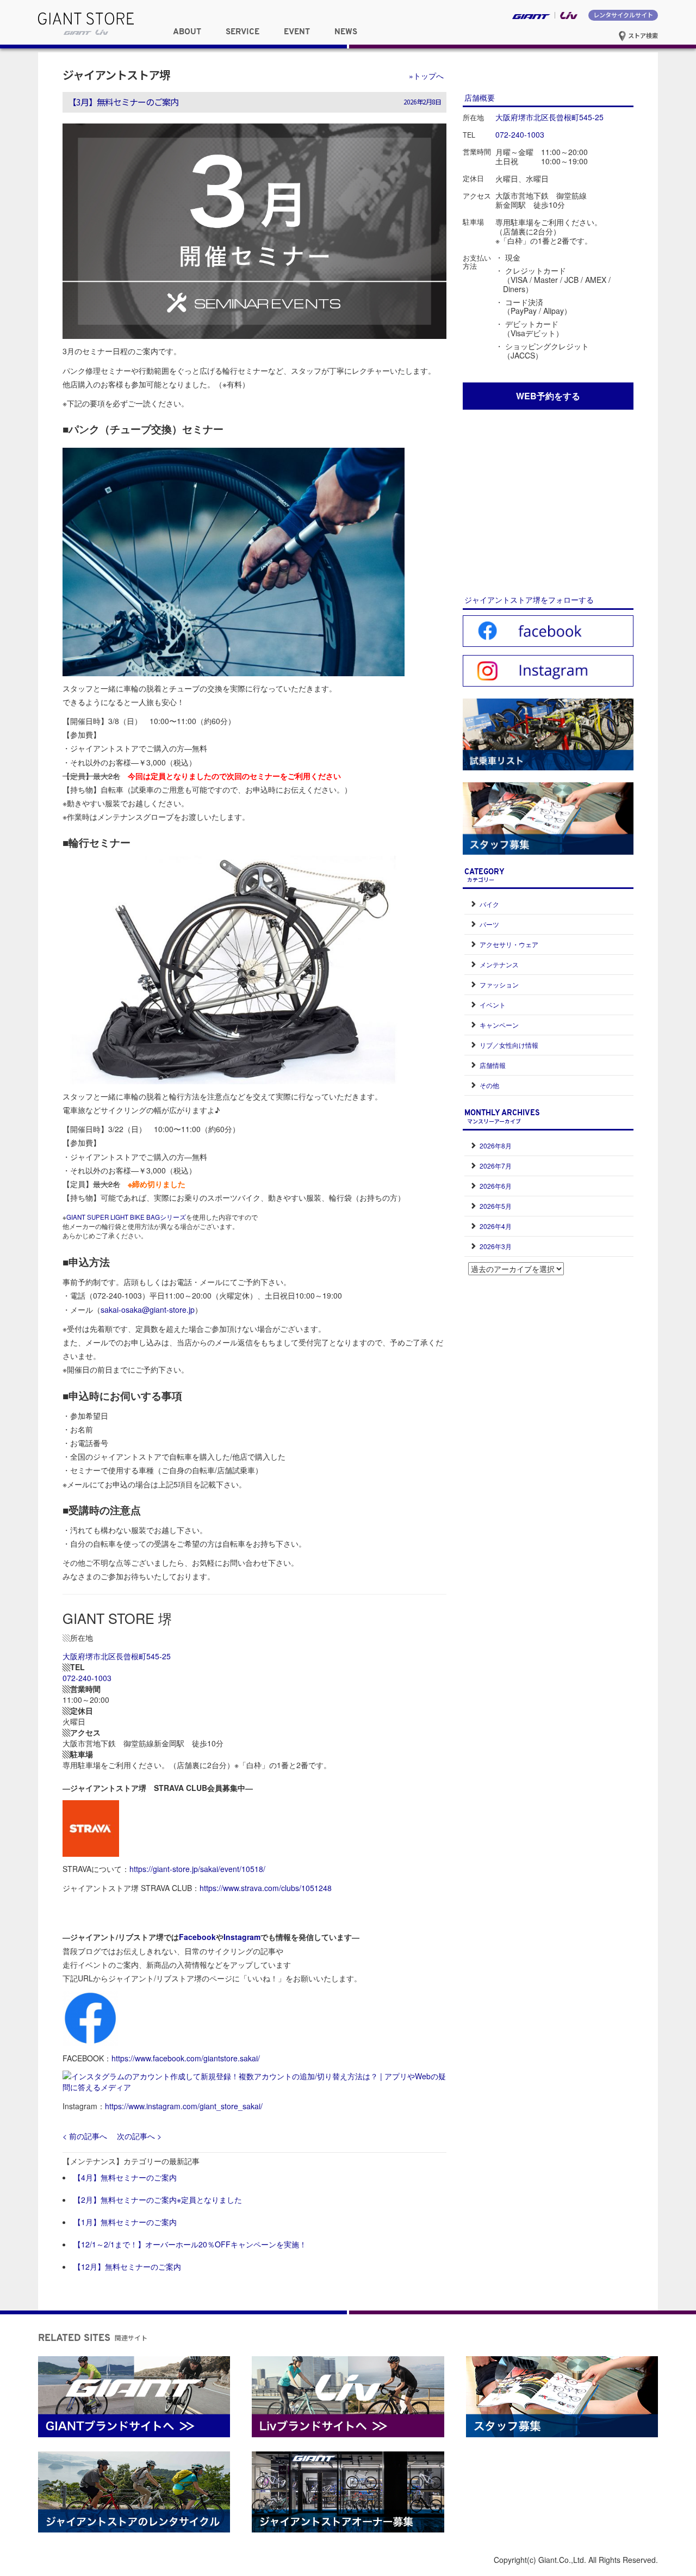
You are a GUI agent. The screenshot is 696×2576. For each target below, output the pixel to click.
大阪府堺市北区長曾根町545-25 (117, 1656)
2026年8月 (496, 1145)
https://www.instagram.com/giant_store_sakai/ (184, 2106)
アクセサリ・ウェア (509, 944)
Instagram (242, 1937)
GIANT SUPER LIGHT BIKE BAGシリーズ (126, 1217)
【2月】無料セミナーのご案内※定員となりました (158, 2200)
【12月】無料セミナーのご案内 (127, 2266)
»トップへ (426, 76)
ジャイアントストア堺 (116, 75)
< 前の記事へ (85, 2136)
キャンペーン (499, 1025)
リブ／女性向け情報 (509, 1045)
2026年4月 (496, 1226)
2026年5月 (496, 1206)
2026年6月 (496, 1186)
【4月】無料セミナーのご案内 (125, 2177)
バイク (489, 904)
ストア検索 (642, 35)
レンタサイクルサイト (623, 15)
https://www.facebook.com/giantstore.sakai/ (186, 2058)
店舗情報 (493, 1065)
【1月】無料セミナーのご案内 (125, 2222)
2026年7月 (496, 1166)
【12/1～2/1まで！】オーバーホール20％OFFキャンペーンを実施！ (190, 2244)
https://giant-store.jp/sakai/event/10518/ (197, 1869)
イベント (493, 1005)
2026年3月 (496, 1246)
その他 (489, 1085)
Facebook (197, 1937)
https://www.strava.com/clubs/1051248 (266, 1888)
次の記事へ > (139, 2136)
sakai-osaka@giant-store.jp (148, 1309)
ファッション (499, 984)
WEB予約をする (548, 396)
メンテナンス (499, 964)
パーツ (489, 924)
